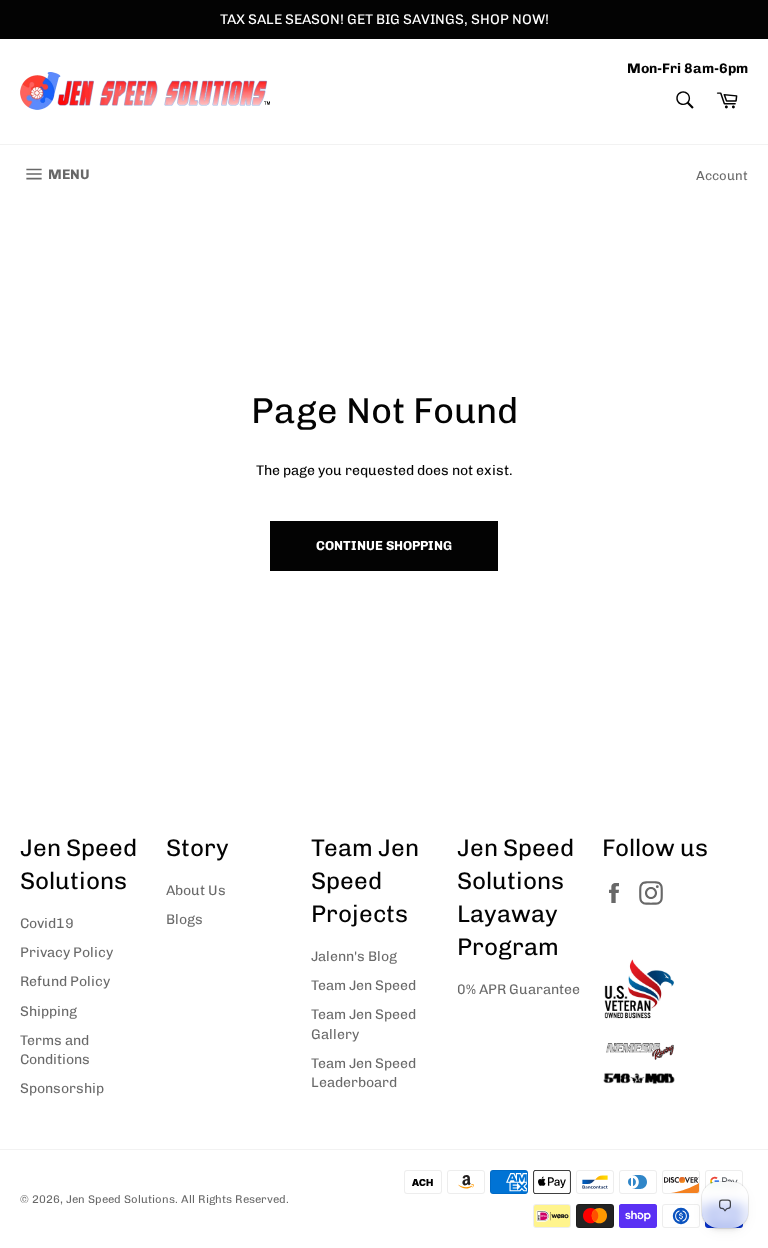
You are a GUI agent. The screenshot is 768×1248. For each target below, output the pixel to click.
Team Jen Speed (363, 985)
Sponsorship (62, 1088)
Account (722, 175)
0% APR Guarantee (518, 989)
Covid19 (47, 923)
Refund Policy (65, 981)
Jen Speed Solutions (120, 1199)
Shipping (48, 1011)
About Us (196, 890)
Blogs (184, 919)
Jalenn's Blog (354, 956)
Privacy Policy (66, 952)
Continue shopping (384, 545)
